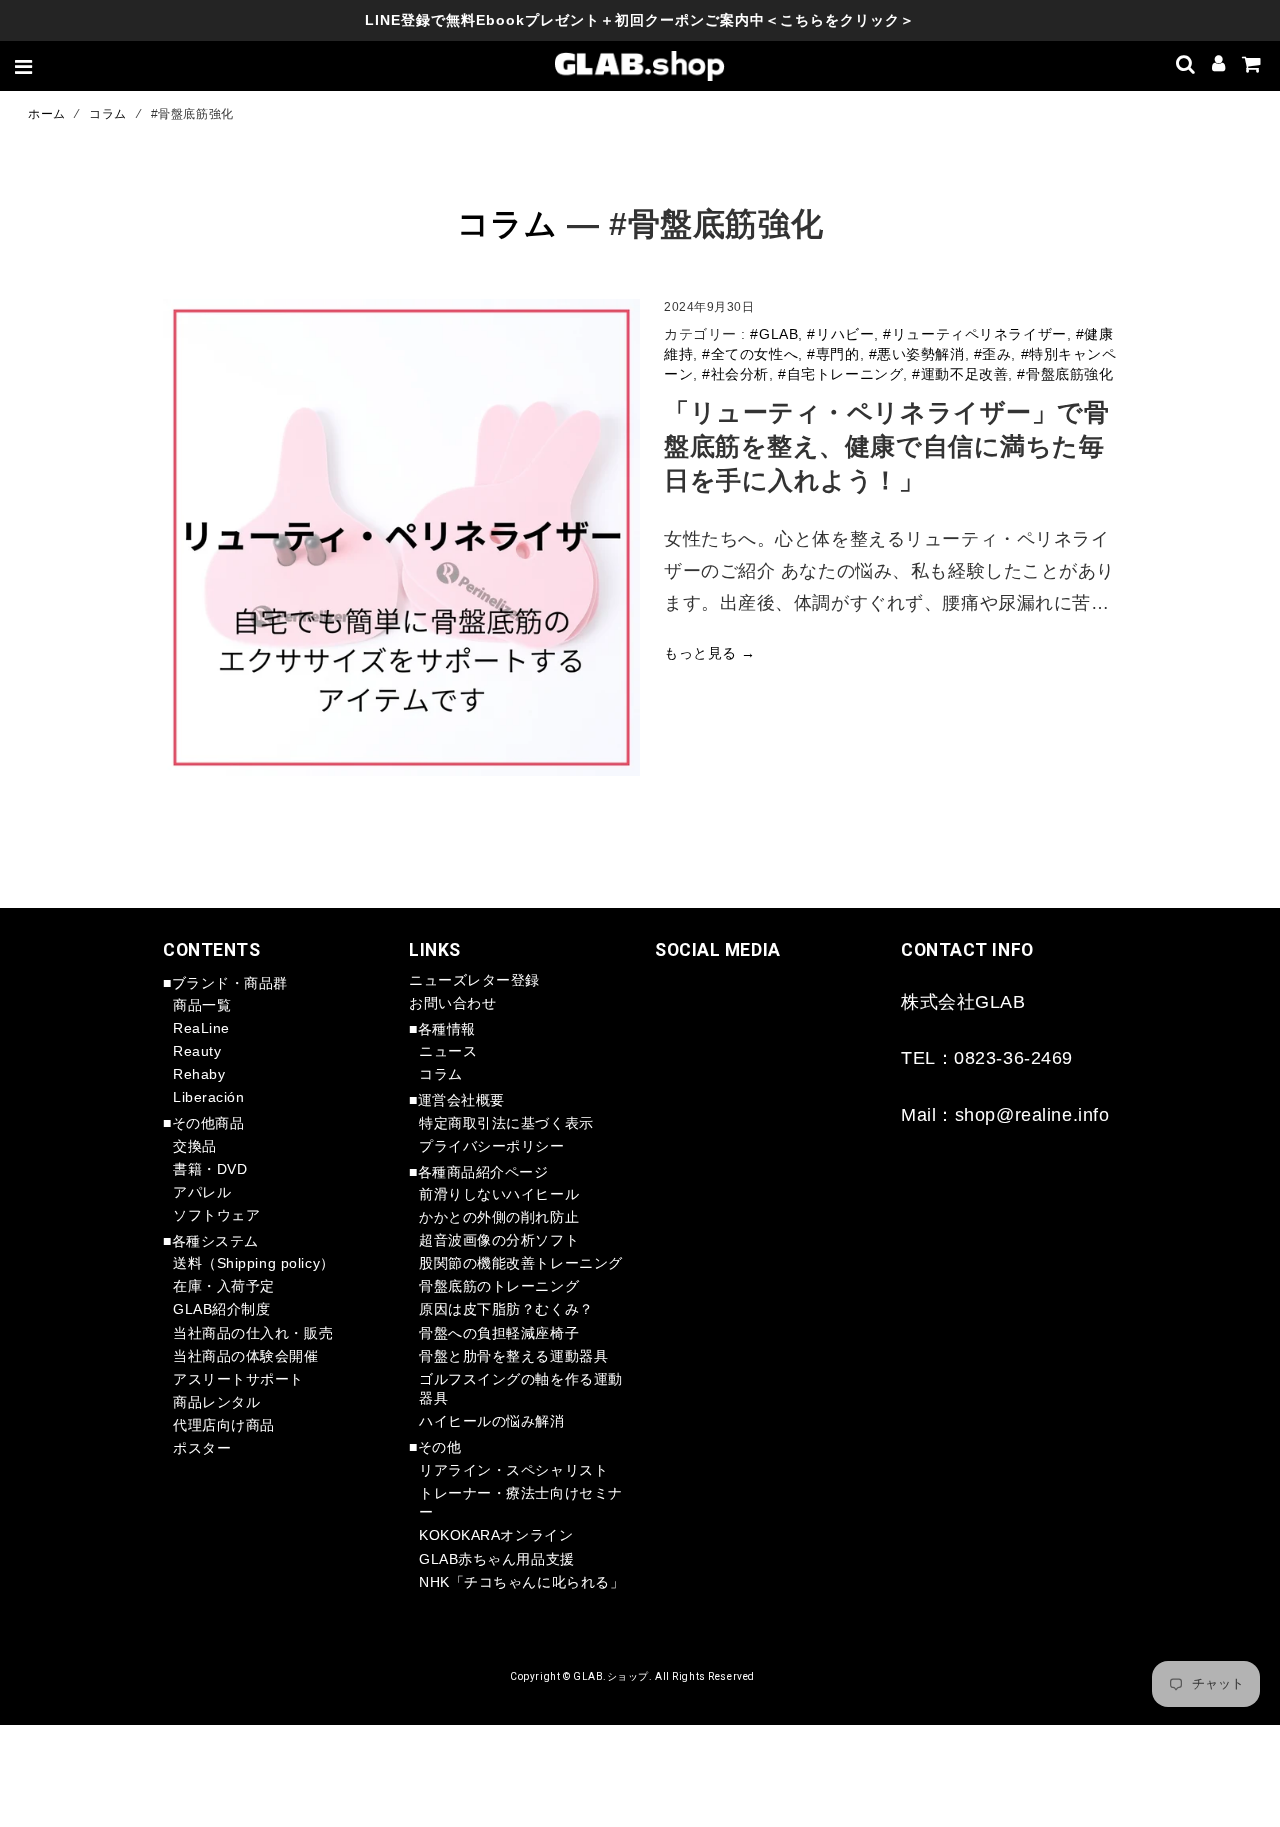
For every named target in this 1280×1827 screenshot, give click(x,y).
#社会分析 (735, 374)
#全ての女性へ (750, 354)
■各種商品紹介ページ (479, 1172)
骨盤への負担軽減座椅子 (499, 1333)
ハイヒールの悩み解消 (492, 1421)
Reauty (197, 1051)
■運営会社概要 (457, 1100)
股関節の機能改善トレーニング (521, 1263)
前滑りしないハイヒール (499, 1194)
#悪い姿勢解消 (917, 354)
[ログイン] (1219, 66)
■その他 (435, 1447)
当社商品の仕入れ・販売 (253, 1333)
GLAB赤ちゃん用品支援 (497, 1559)
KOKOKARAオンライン (496, 1535)
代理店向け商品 (224, 1425)
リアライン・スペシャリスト (513, 1470)
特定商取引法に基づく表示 (506, 1123)
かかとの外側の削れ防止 (499, 1217)
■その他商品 (203, 1123)
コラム (108, 114)
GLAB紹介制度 (221, 1309)
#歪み (993, 354)
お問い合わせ (452, 1003)
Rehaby (199, 1074)
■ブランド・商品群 (225, 983)
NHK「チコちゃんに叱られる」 (521, 1582)
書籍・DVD (210, 1169)
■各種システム (211, 1241)
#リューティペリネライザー (974, 334)
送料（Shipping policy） (254, 1263)
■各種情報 (442, 1029)
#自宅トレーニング (840, 374)
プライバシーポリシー (492, 1146)
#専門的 (833, 354)
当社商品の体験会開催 (246, 1356)
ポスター (202, 1448)
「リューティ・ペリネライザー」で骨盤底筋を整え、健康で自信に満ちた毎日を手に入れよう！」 (887, 447)
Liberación (209, 1097)
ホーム (47, 114)
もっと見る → (710, 653)
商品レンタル (216, 1402)
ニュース (448, 1051)
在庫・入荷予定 (224, 1286)
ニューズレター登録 (474, 980)
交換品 (195, 1146)
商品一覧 (202, 1005)
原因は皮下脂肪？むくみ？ (506, 1309)
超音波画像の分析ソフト (499, 1240)
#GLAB (774, 334)
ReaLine (201, 1028)
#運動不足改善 (960, 374)
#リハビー (840, 334)
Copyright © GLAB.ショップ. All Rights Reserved (632, 1676)
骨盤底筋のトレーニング (499, 1286)
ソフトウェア (216, 1215)
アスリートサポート (238, 1379)
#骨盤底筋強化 (1065, 374)
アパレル (202, 1192)
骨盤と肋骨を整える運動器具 (513, 1356)
